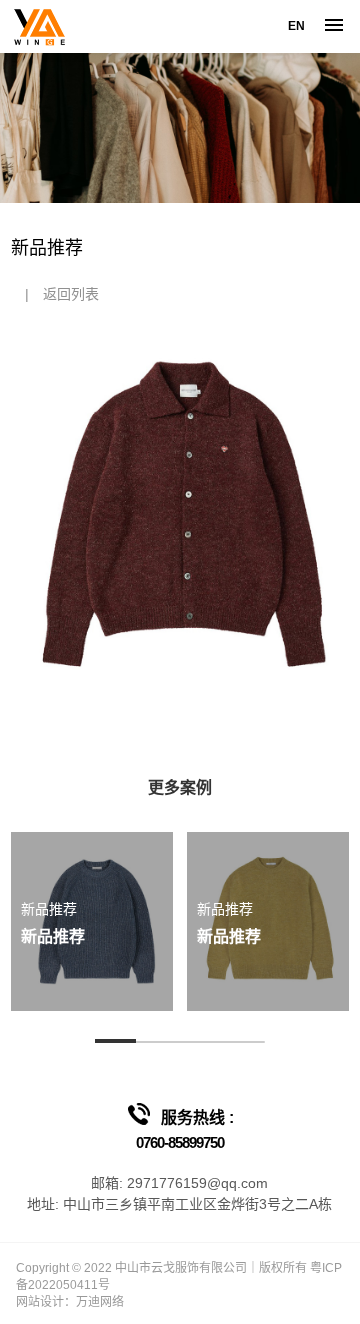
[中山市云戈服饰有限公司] (39, 26)
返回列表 (71, 294)
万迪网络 (100, 1302)
